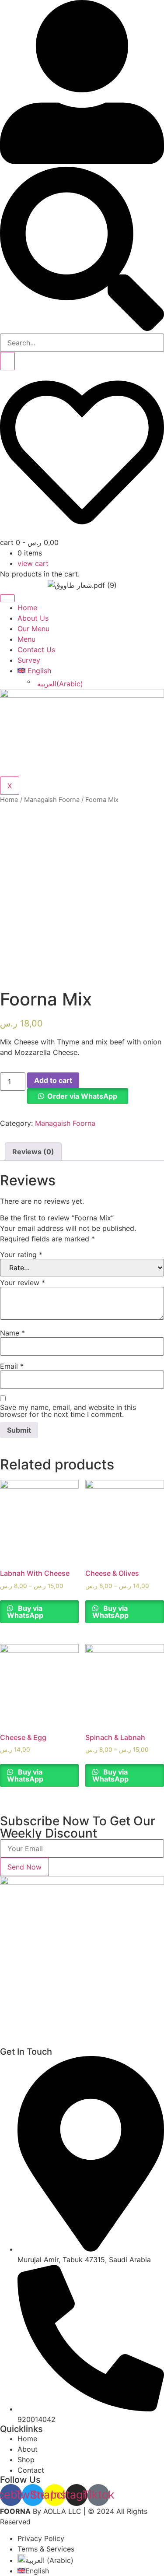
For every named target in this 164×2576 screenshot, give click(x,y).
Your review (23, 1283)
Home (27, 608)
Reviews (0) (33, 1152)
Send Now (24, 1867)
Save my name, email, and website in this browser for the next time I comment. (68, 1411)
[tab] (33, 1152)
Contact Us (36, 650)
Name (12, 1333)
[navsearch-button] (82, 328)
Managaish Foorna (52, 800)
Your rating (21, 1255)
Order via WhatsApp (82, 1096)
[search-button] (7, 361)
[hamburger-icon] (7, 598)
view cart (33, 563)
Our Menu (33, 629)
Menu (26, 639)
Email (12, 1366)
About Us (33, 618)
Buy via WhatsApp (25, 1612)
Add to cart (53, 1080)
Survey (29, 660)
